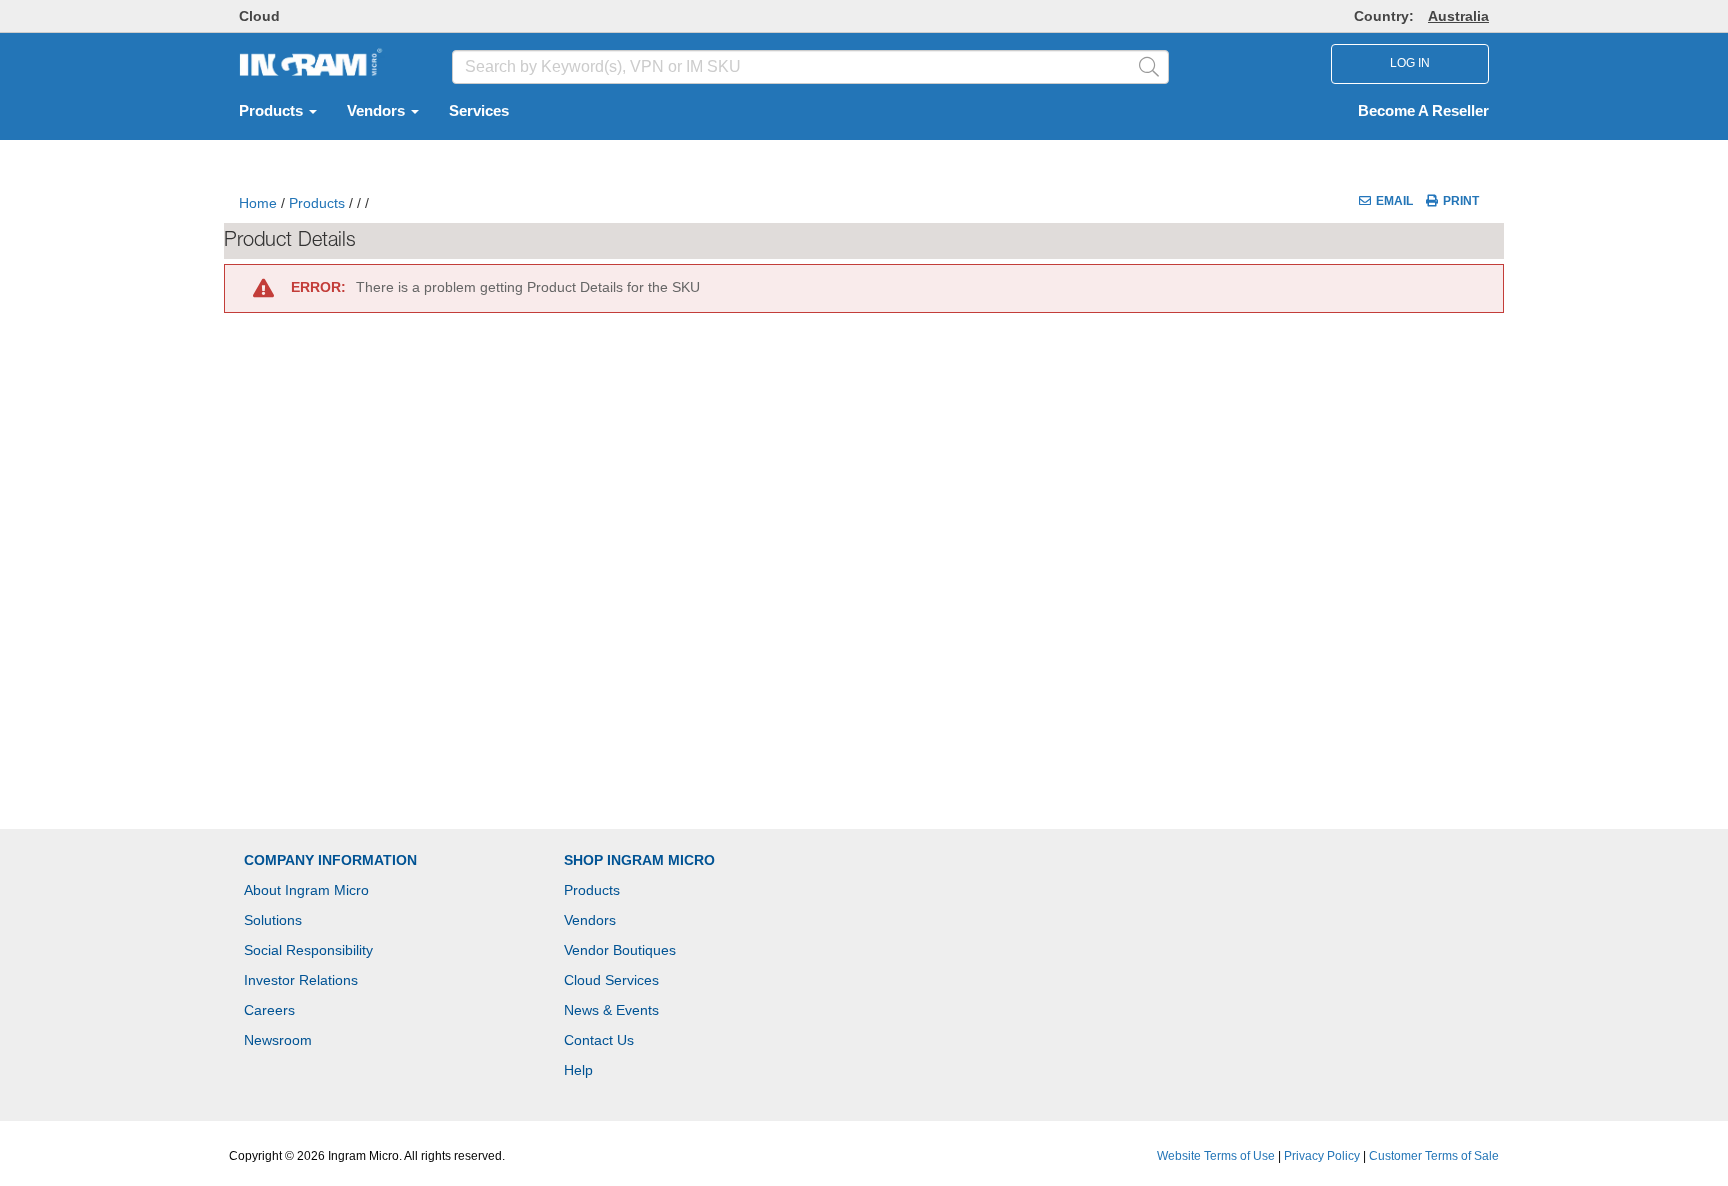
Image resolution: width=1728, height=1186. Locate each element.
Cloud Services (611, 980)
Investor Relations (301, 980)
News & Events (611, 1010)
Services (479, 111)
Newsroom (278, 1040)
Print (1461, 201)
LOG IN (1410, 63)
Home (258, 203)
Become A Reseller (1423, 111)
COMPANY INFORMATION (330, 860)
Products (273, 111)
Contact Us (599, 1040)
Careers (269, 1010)
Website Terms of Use (1216, 1156)
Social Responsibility (308, 950)
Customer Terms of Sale (1434, 1156)
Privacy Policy (1322, 1156)
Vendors (378, 111)
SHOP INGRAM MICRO (639, 860)
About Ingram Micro (306, 890)
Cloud (259, 16)
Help (578, 1070)
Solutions (273, 920)
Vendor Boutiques (620, 950)
